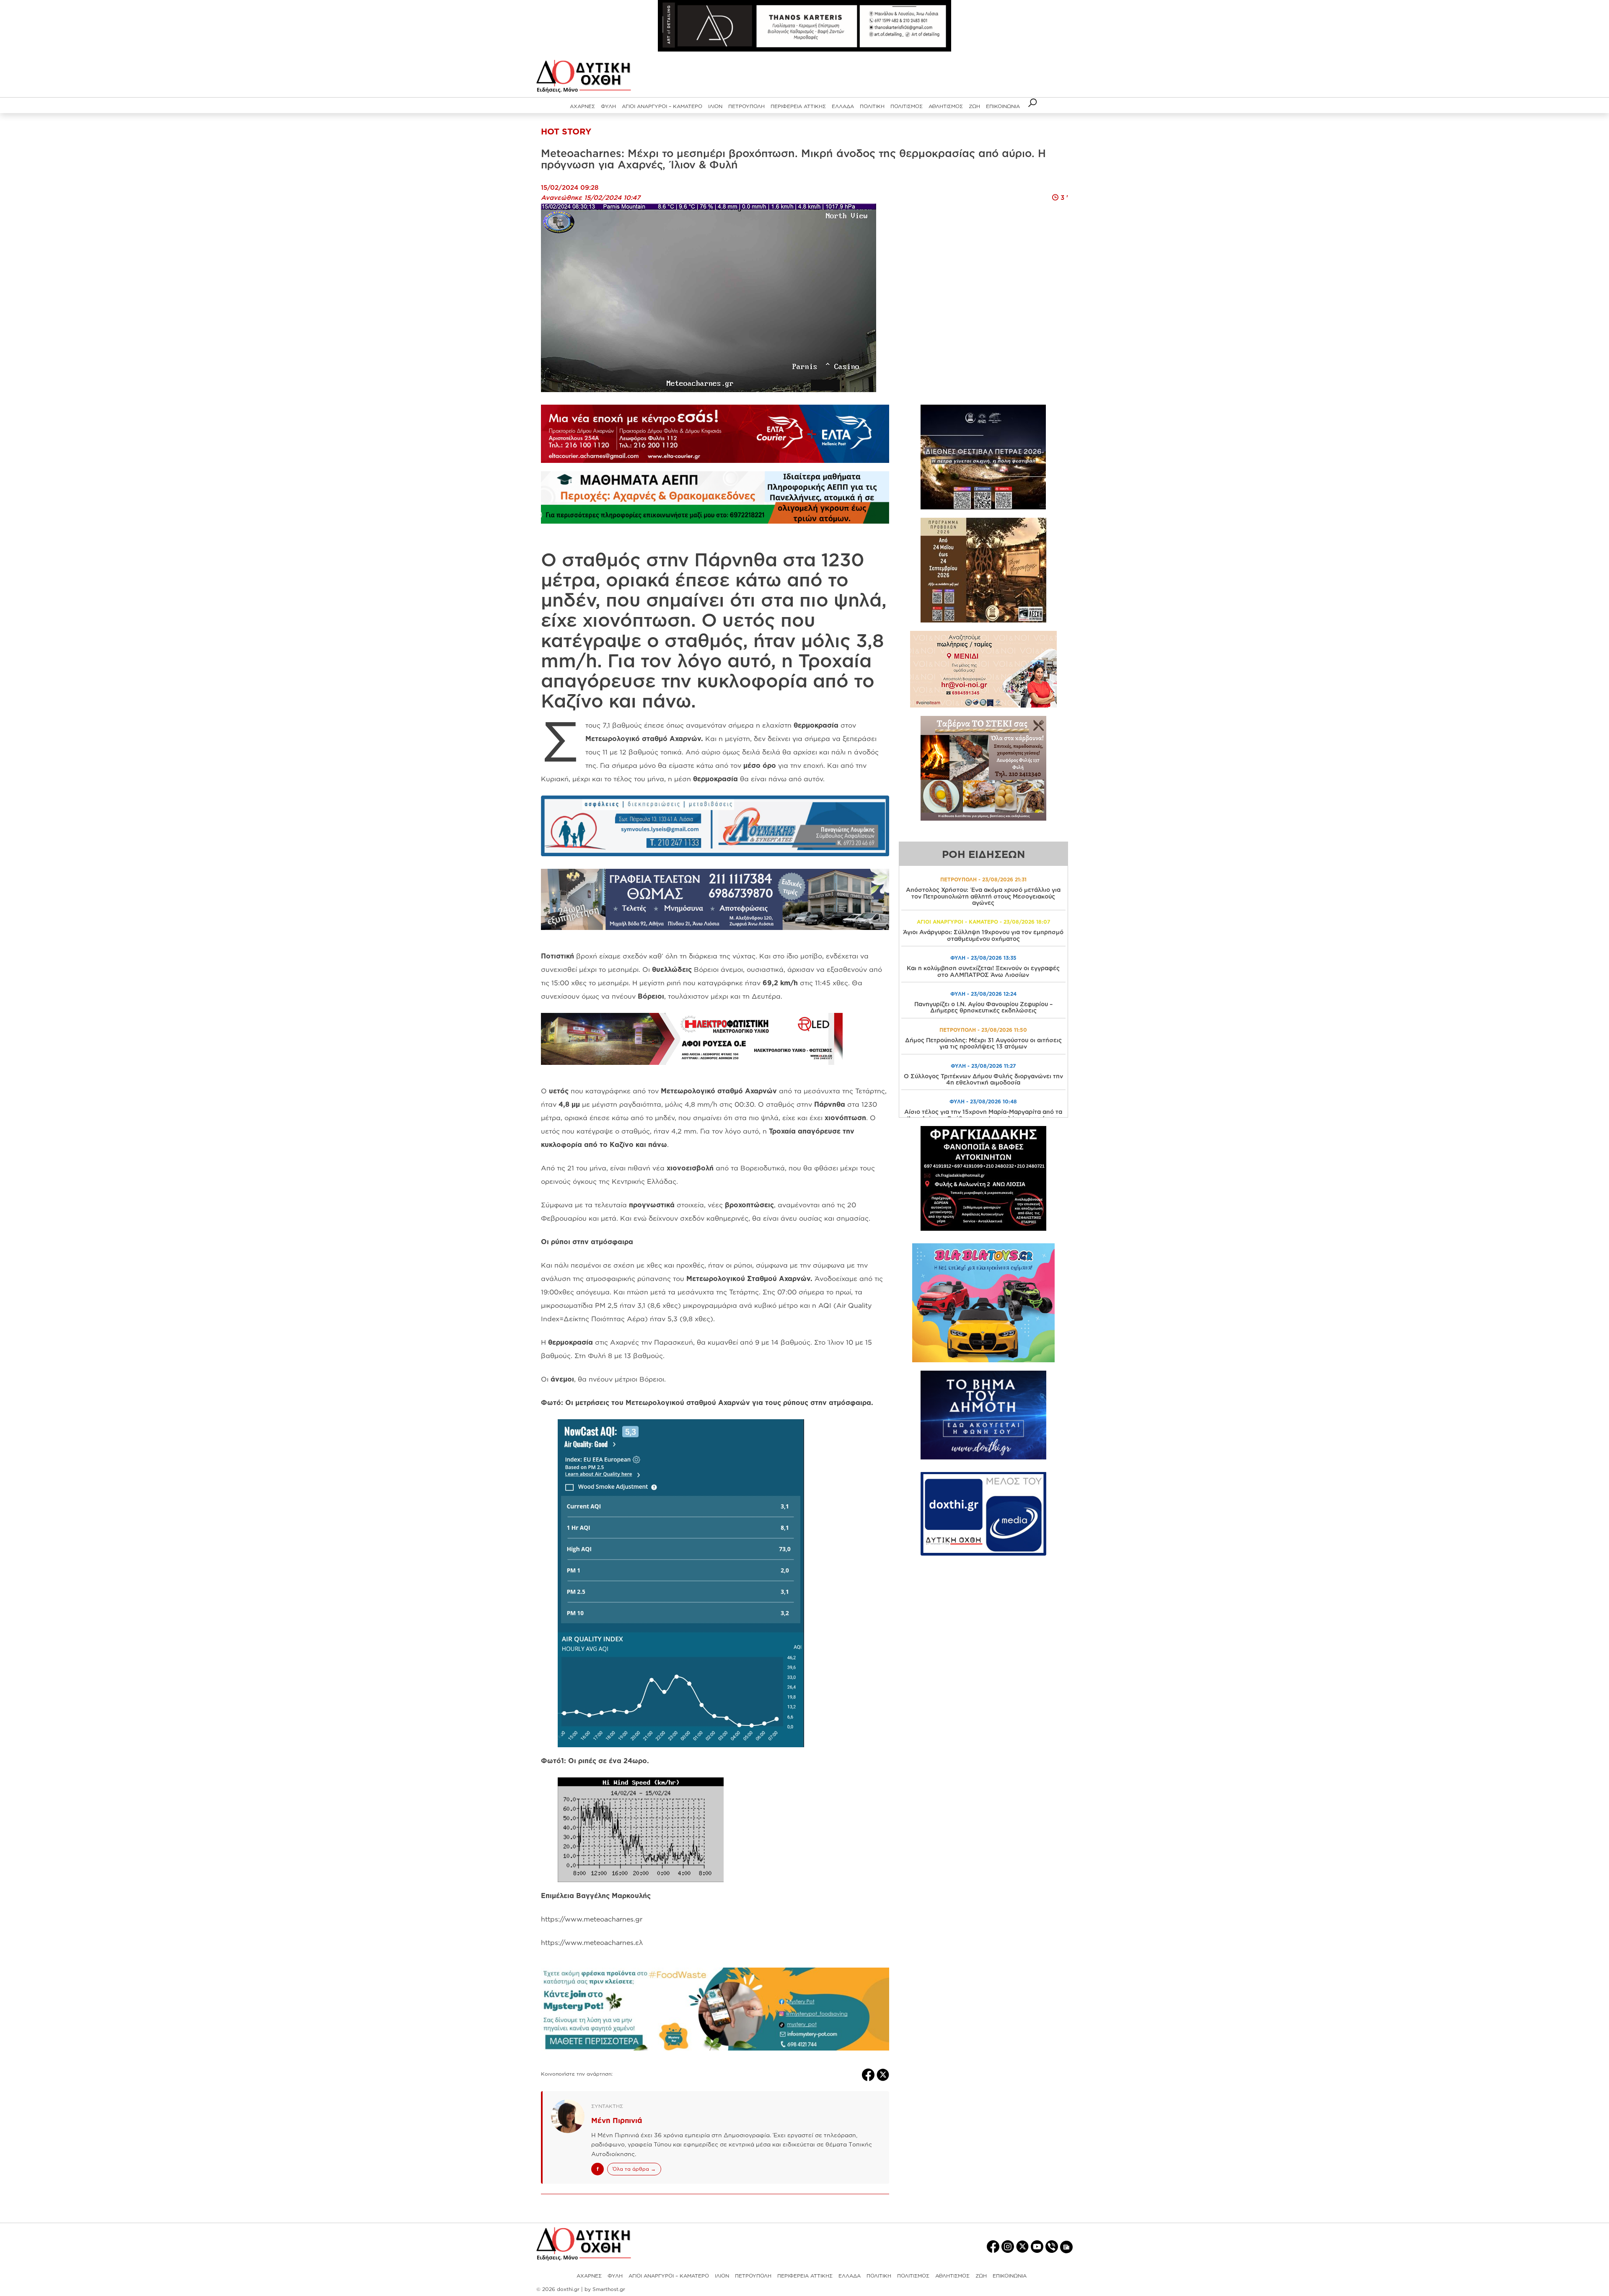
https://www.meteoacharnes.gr (592, 1919)
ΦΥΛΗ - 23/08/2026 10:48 (983, 1102)
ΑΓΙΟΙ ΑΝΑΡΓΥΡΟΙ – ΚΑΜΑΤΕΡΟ (662, 106)
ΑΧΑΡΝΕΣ (582, 106)
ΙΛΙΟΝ (715, 106)
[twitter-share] (883, 2074)
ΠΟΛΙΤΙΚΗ (872, 106)
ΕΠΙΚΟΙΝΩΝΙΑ (1003, 106)
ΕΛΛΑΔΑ (843, 106)
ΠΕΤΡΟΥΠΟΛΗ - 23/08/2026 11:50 (983, 1030)
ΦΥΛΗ (608, 106)
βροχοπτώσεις (749, 1205)
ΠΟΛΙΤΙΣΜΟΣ (907, 106)
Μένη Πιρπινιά (617, 2120)
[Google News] (1066, 2247)
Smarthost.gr (609, 2289)
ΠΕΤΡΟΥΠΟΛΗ (746, 106)
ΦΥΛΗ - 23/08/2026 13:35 (983, 958)
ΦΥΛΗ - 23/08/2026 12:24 (983, 994)
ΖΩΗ (974, 106)
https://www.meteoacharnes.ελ (592, 1942)
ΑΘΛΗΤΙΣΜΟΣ (946, 106)
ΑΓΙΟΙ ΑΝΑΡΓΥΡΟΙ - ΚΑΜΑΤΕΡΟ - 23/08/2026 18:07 (983, 922)
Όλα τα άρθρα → (634, 2169)
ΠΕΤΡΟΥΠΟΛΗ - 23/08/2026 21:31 (983, 879)
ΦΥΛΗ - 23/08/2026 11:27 (983, 1066)
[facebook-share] (869, 2074)
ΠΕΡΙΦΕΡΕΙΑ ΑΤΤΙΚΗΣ (798, 106)
